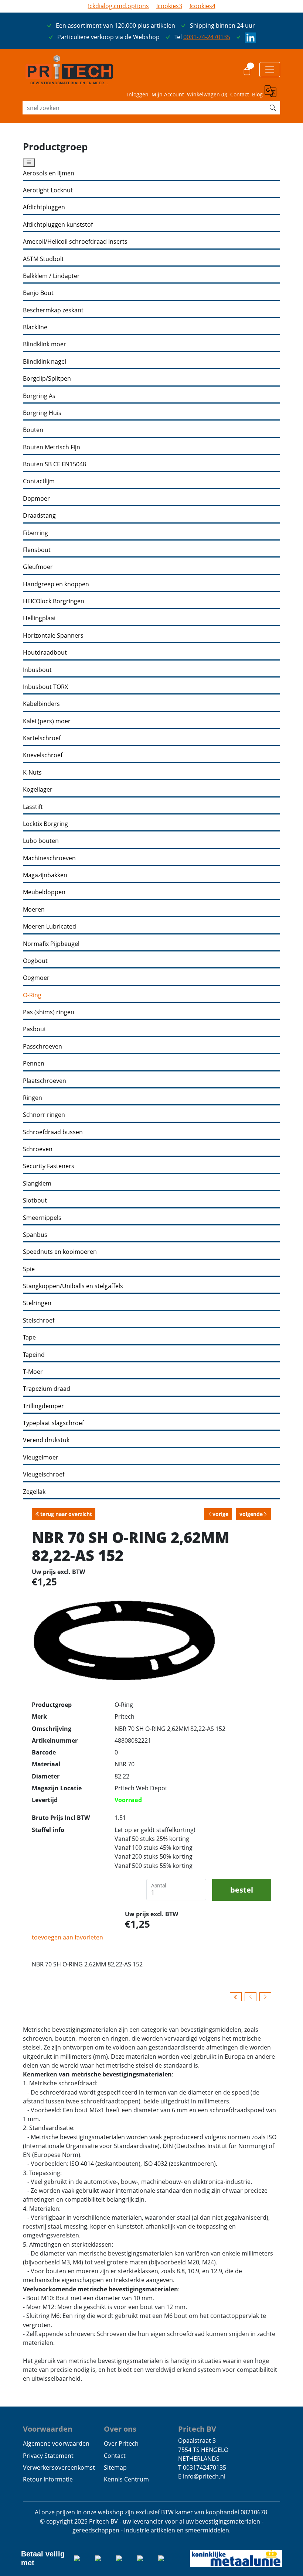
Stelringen (37, 1303)
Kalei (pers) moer (47, 721)
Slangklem (37, 1184)
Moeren (34, 910)
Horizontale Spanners (53, 636)
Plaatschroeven (45, 1081)
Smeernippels (42, 1218)
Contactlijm (39, 481)
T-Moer (33, 1372)
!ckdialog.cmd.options (118, 6)
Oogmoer (36, 978)
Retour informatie (48, 2479)
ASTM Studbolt (43, 259)
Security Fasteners (49, 1166)
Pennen (34, 1064)
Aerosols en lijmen (49, 173)
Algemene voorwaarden (56, 2443)
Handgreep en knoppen (56, 584)
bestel (242, 1890)
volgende (251, 1514)
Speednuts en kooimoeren (60, 1252)
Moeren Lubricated (50, 927)
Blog (257, 94)
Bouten (33, 430)
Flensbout (37, 550)
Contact (240, 94)
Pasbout (35, 1029)
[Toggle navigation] (270, 69)
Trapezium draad (47, 1389)
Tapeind (34, 1355)
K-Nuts (32, 773)
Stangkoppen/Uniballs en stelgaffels (73, 1286)
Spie (29, 1269)
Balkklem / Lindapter (51, 276)
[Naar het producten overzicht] (236, 1997)
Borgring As (39, 396)
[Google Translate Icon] (272, 92)
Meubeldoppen (44, 892)
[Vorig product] (251, 1997)
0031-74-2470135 (207, 37)
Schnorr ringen (44, 1115)
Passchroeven (42, 1047)
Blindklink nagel (45, 362)
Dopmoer (36, 499)
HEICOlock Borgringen (54, 601)
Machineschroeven (49, 858)
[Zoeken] (273, 108)
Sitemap (115, 2467)
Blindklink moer (45, 344)
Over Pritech (121, 2443)
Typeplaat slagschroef (53, 1423)
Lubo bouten (41, 841)
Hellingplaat (40, 618)
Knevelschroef (43, 755)
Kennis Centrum (126, 2479)
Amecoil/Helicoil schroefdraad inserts (75, 242)
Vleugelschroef (44, 1474)
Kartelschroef (42, 738)
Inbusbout (37, 670)
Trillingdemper (43, 1406)
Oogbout (35, 961)
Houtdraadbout (45, 653)
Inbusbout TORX (45, 687)
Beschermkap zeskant (53, 310)
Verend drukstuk (46, 1440)
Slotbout (35, 1200)
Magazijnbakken (45, 875)
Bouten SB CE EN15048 (55, 464)
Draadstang (39, 516)
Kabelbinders (41, 704)
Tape (29, 1337)
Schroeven (38, 1149)
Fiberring (35, 533)
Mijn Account (168, 94)
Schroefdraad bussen (53, 1132)
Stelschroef (39, 1320)
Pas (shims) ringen (49, 1012)
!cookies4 (202, 6)
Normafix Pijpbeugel (51, 944)
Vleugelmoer (41, 1457)
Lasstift (33, 807)
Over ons (120, 2429)
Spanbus (35, 1235)
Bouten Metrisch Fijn (52, 447)
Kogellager (38, 790)
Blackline (35, 327)
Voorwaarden (48, 2429)
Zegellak (34, 1492)
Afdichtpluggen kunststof (58, 225)
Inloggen (138, 94)
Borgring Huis (42, 413)
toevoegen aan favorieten (67, 1937)
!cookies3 (169, 6)
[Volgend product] (265, 1997)
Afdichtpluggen (44, 207)
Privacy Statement (48, 2456)
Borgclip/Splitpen (47, 379)
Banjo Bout (38, 293)
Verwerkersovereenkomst (59, 2467)
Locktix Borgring (45, 824)
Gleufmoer (38, 567)
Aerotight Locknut (48, 190)
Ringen (33, 1098)
